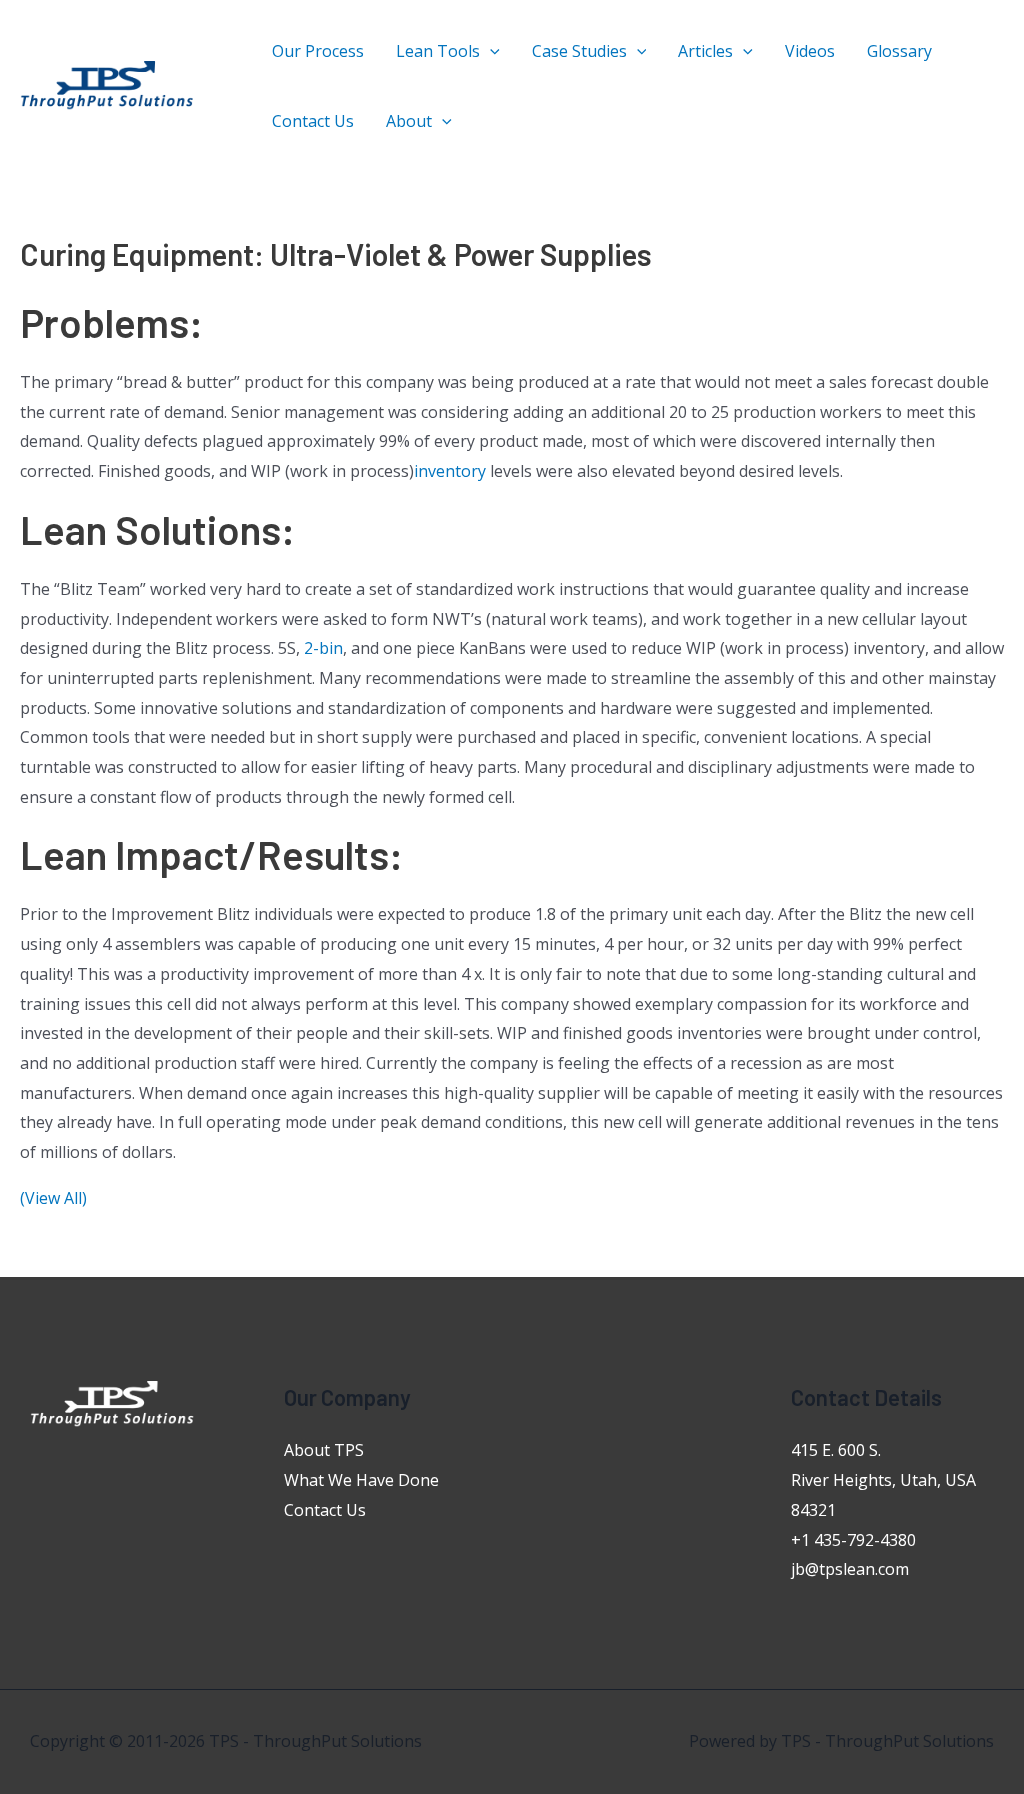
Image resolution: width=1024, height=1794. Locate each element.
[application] (490, 51)
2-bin (323, 648)
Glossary (899, 51)
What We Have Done (361, 1480)
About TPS (324, 1450)
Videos (810, 51)
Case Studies (579, 51)
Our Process (318, 51)
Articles (705, 51)
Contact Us (313, 121)
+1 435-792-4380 (853, 1540)
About (409, 121)
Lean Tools (438, 51)
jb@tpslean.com (850, 1569)
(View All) (53, 1198)
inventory (450, 471)
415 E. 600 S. (836, 1450)
